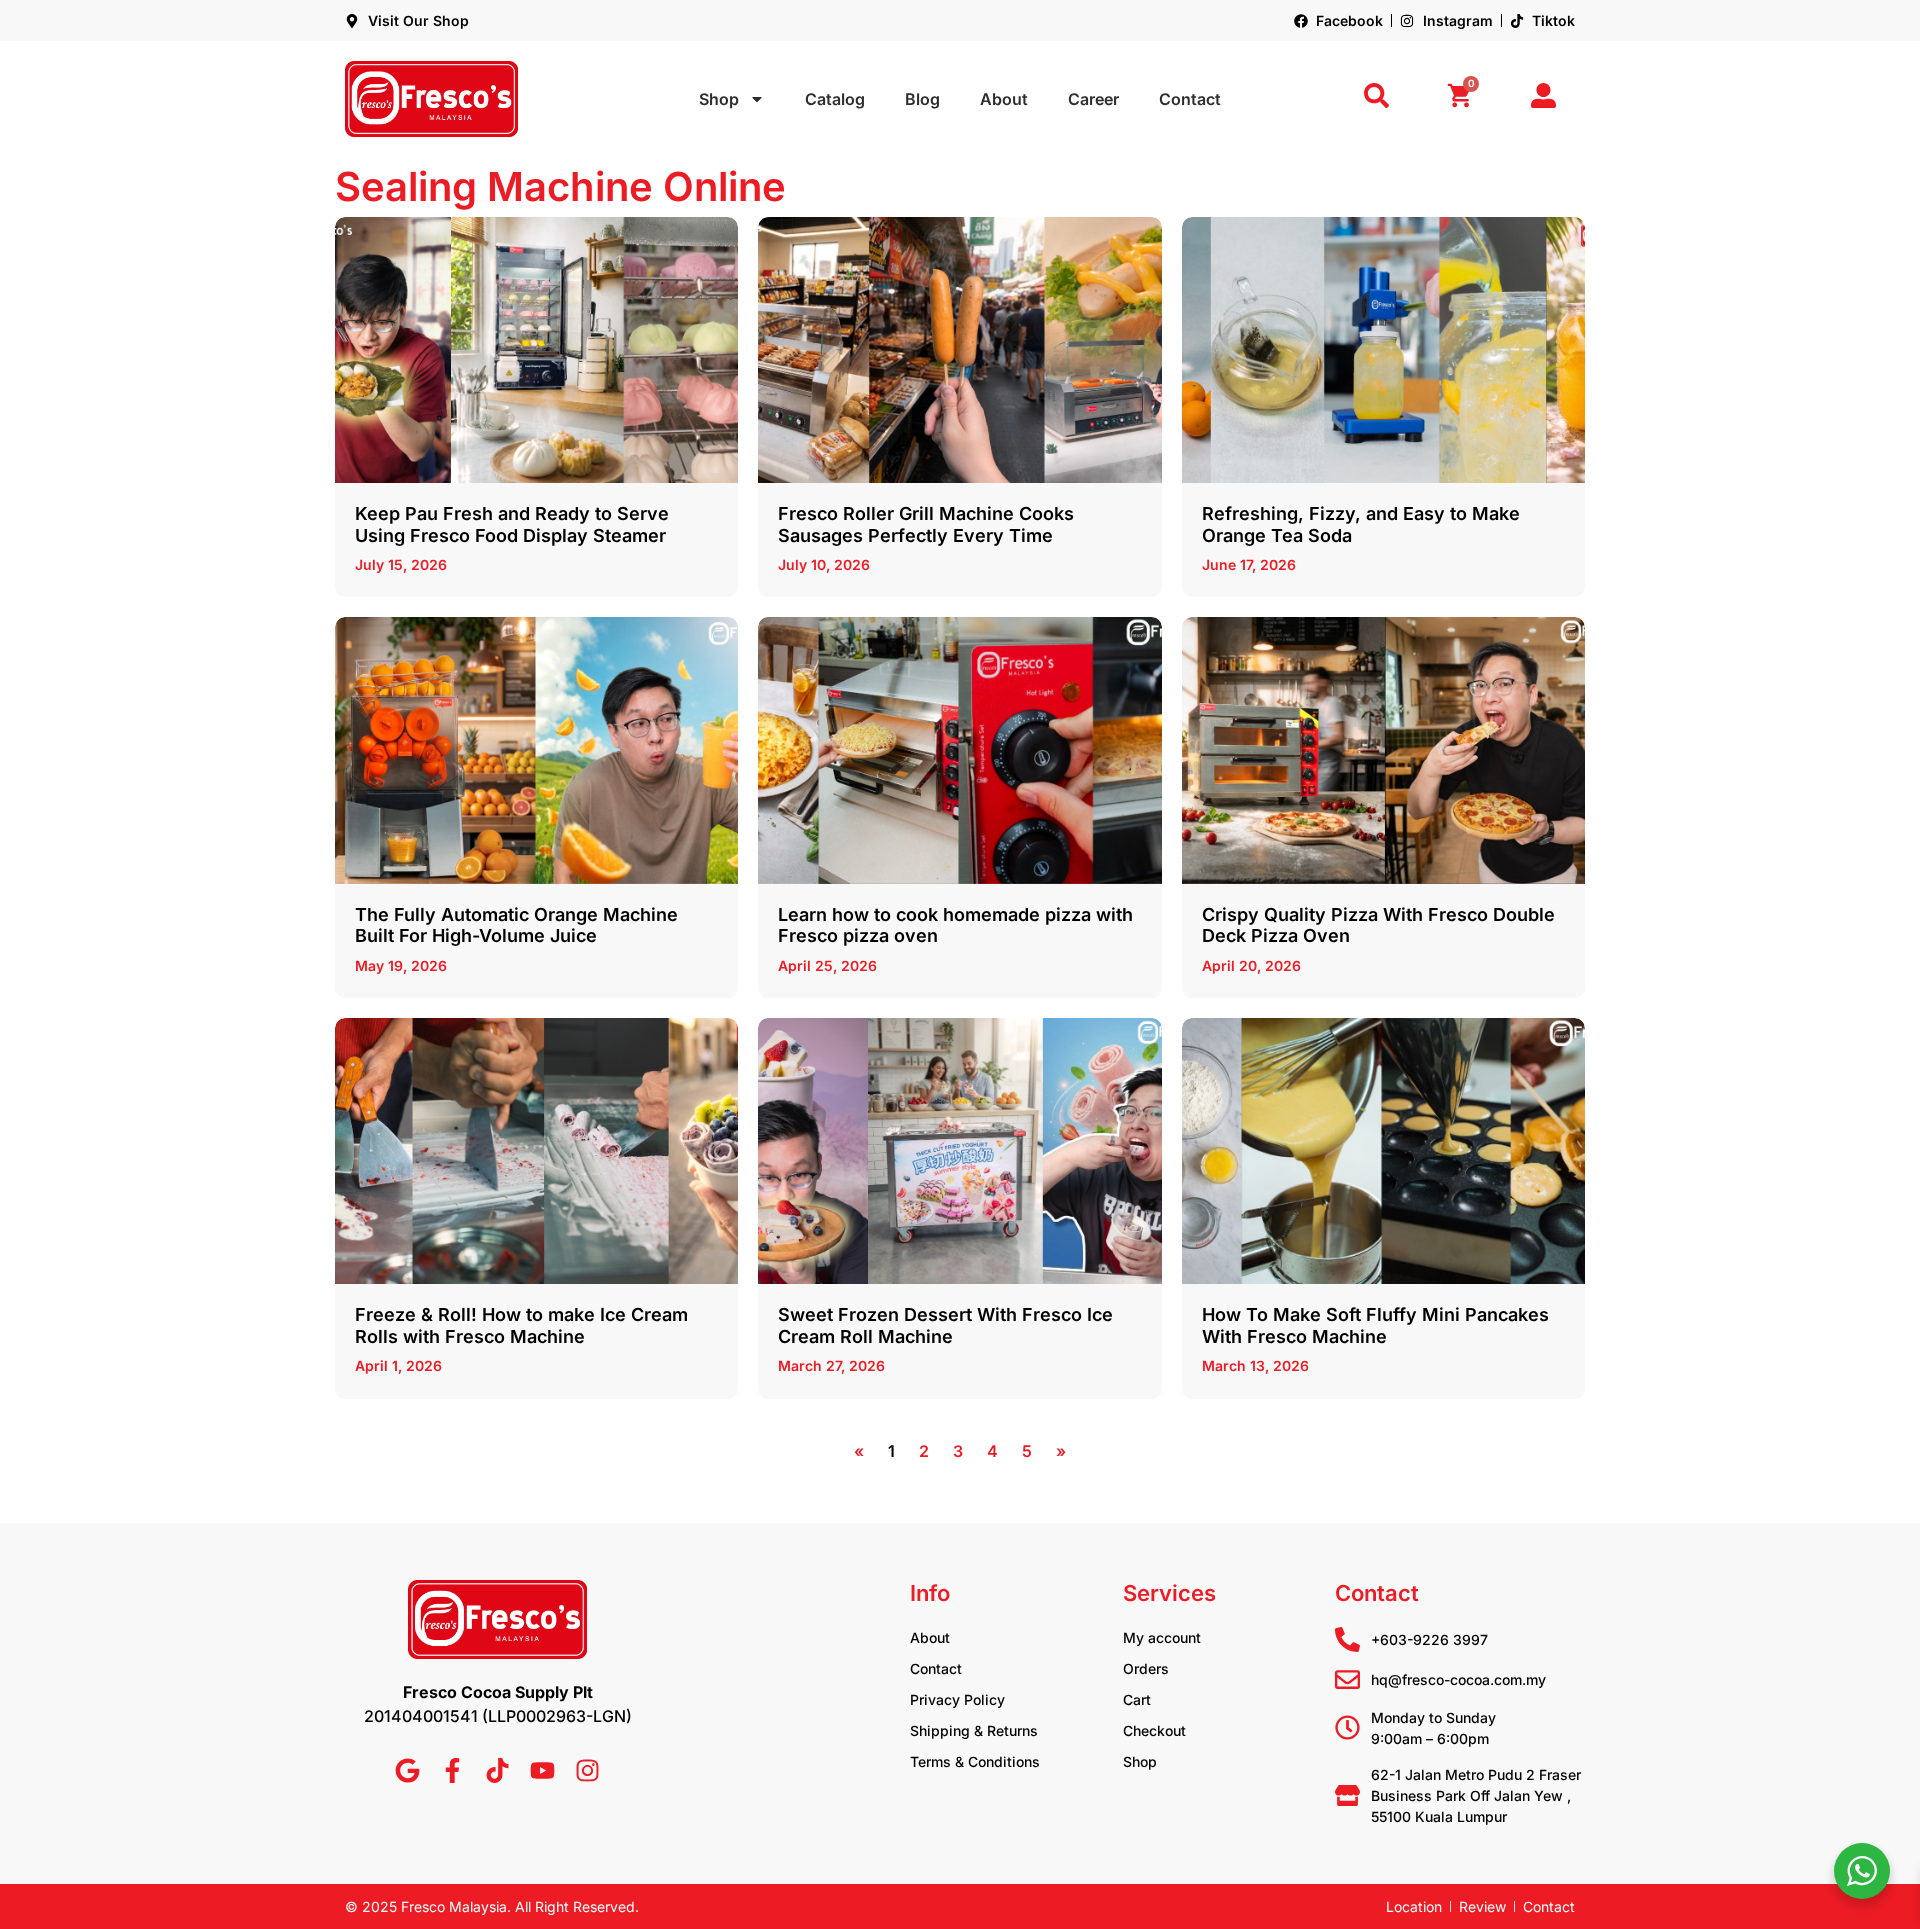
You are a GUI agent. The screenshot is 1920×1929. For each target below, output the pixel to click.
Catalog (835, 99)
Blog (922, 99)
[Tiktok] (497, 1770)
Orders (1146, 1668)
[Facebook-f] (452, 1770)
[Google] (407, 1770)
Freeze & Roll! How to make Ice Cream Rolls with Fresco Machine (521, 1325)
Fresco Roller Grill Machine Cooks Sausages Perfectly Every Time (926, 524)
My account (1162, 1637)
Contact (1190, 99)
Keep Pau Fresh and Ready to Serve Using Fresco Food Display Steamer (512, 524)
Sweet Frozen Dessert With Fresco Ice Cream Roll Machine (945, 1325)
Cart (1137, 1699)
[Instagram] (587, 1770)
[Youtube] (542, 1770)
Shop (719, 99)
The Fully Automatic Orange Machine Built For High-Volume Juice (516, 925)
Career (1093, 99)
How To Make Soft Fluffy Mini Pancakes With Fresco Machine (1375, 1325)
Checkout (1154, 1730)
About (1004, 99)
